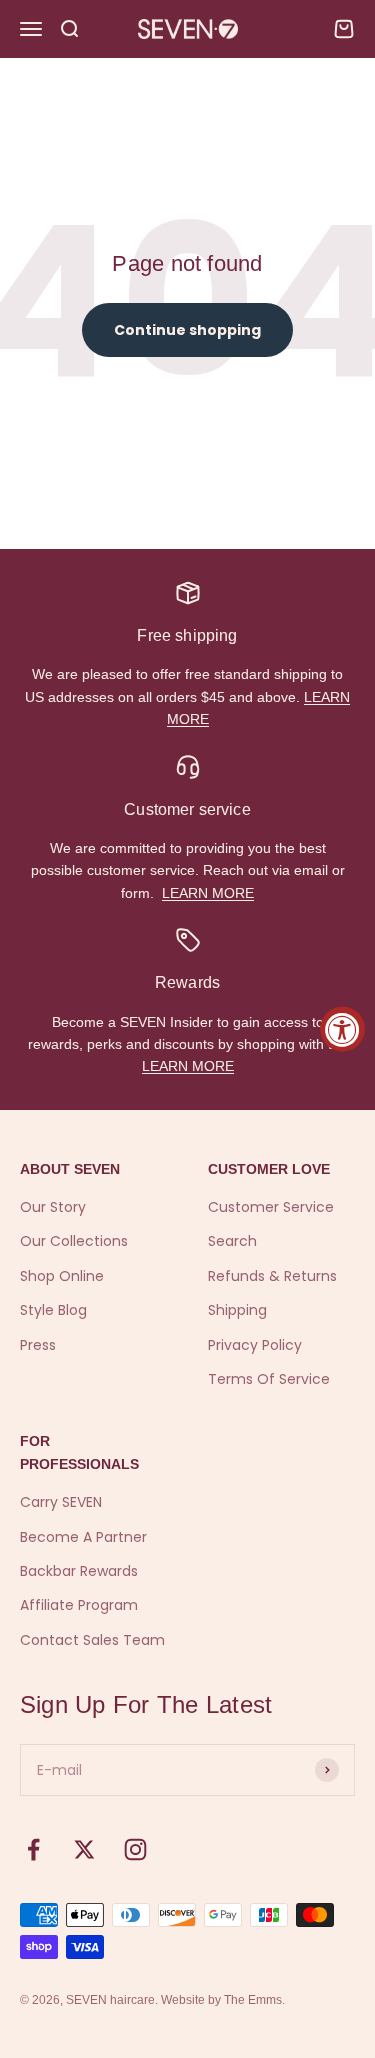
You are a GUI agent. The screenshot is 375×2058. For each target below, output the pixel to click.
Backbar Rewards (79, 1571)
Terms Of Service (269, 1379)
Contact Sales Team (92, 1640)
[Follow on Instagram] (135, 1849)
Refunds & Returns (272, 1276)
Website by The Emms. (223, 2000)
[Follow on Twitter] (84, 1849)
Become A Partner (83, 1537)
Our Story (53, 1207)
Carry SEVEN (61, 1502)
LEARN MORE (208, 893)
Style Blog (53, 1310)
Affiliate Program (79, 1605)
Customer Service (271, 1207)
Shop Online (62, 1276)
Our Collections (74, 1241)
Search (232, 1241)
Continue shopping (187, 330)
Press (38, 1345)
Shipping (237, 1310)
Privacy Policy (255, 1345)
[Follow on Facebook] (33, 1849)
